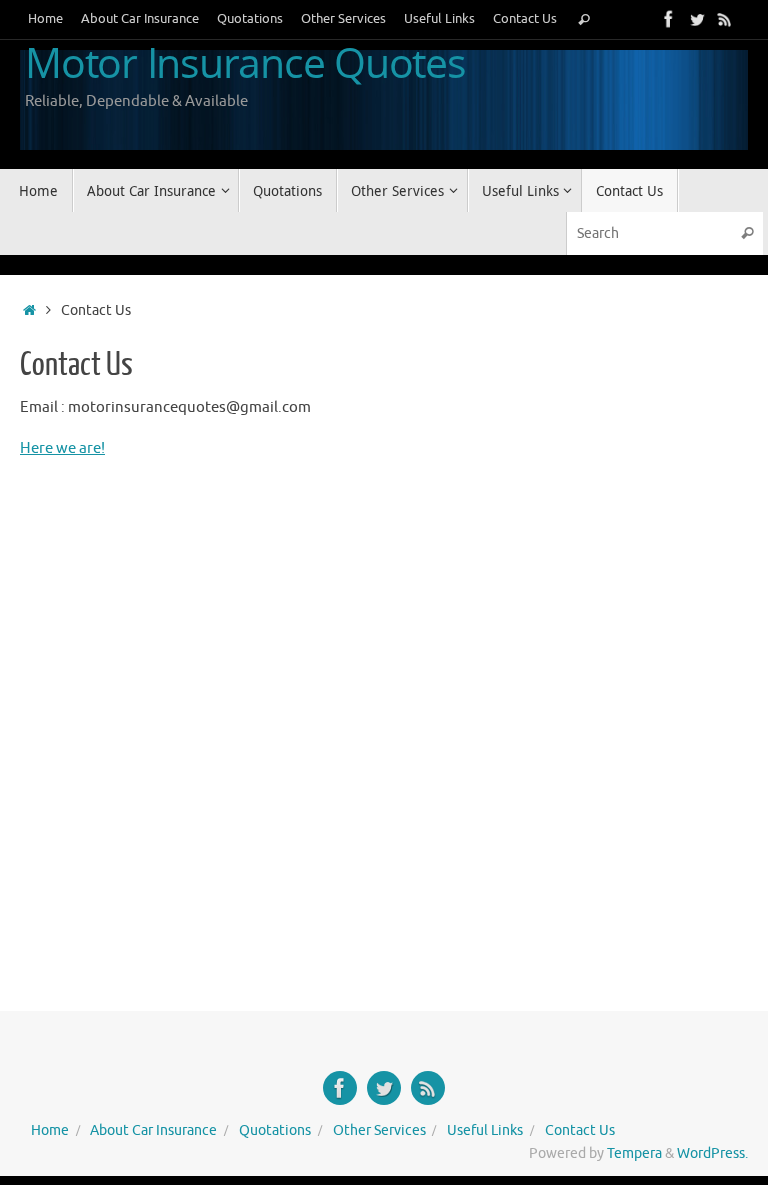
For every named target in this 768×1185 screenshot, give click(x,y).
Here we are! (62, 448)
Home (45, 19)
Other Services (343, 19)
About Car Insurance (140, 19)
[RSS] (725, 19)
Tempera (634, 1153)
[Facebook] (669, 19)
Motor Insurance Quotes (245, 63)
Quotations (250, 19)
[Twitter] (697, 19)
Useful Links (439, 19)
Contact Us (525, 19)
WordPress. (712, 1153)
